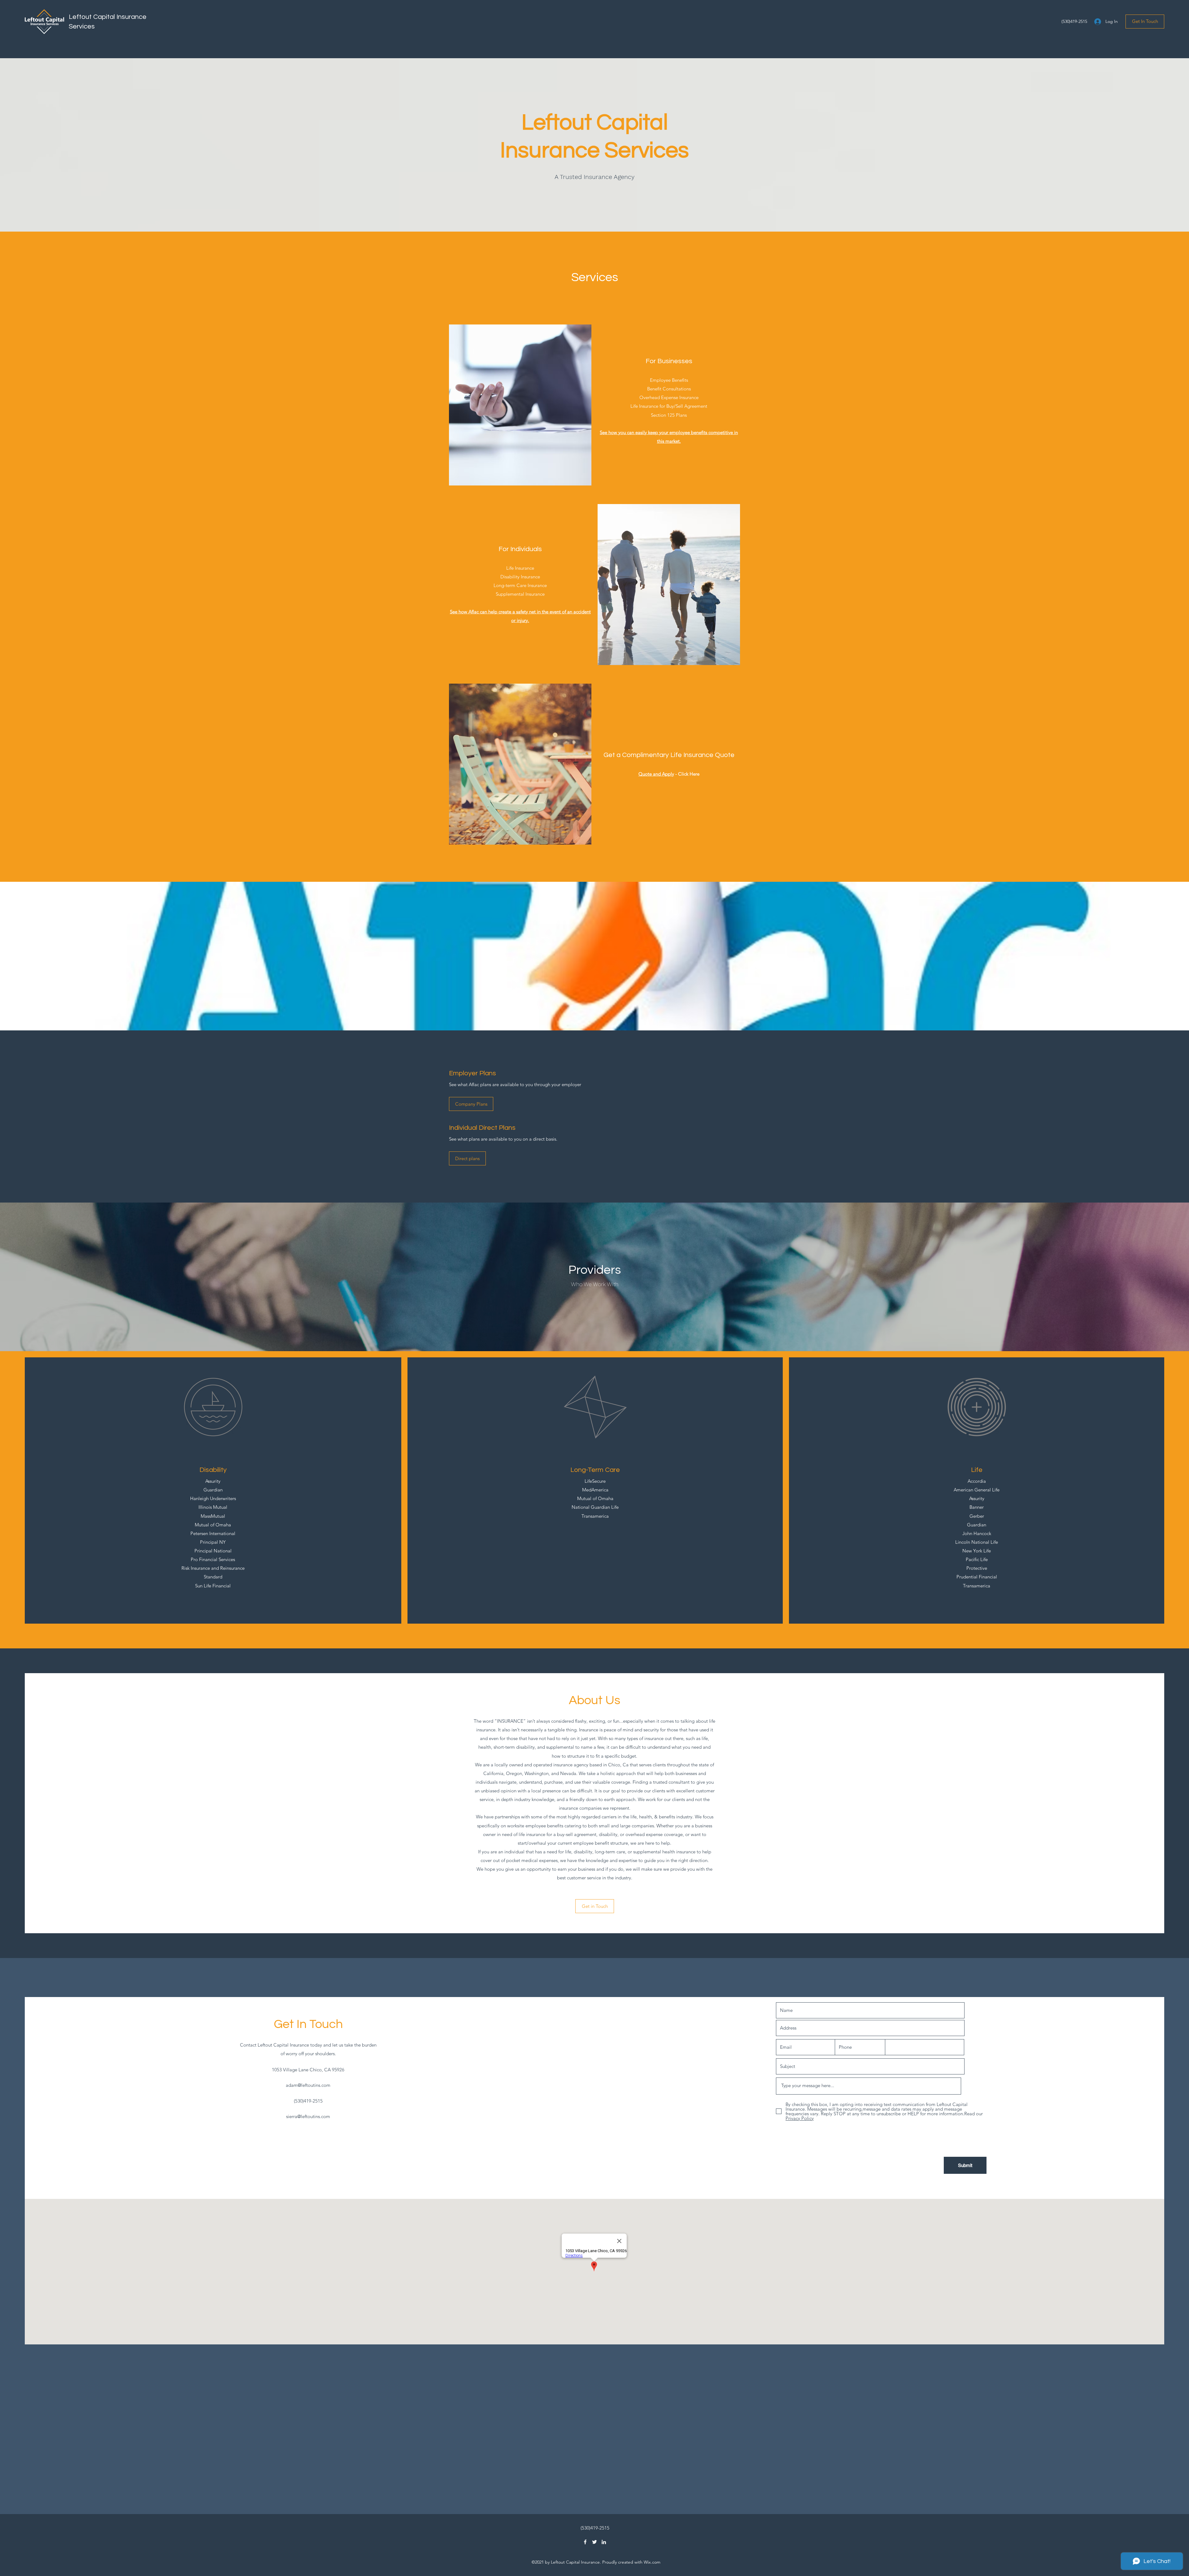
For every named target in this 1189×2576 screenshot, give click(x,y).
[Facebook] (585, 2542)
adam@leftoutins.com (308, 2085)
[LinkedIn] (604, 2542)
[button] (1145, 22)
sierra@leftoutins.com (308, 2116)
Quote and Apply (656, 774)
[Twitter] (594, 2542)
